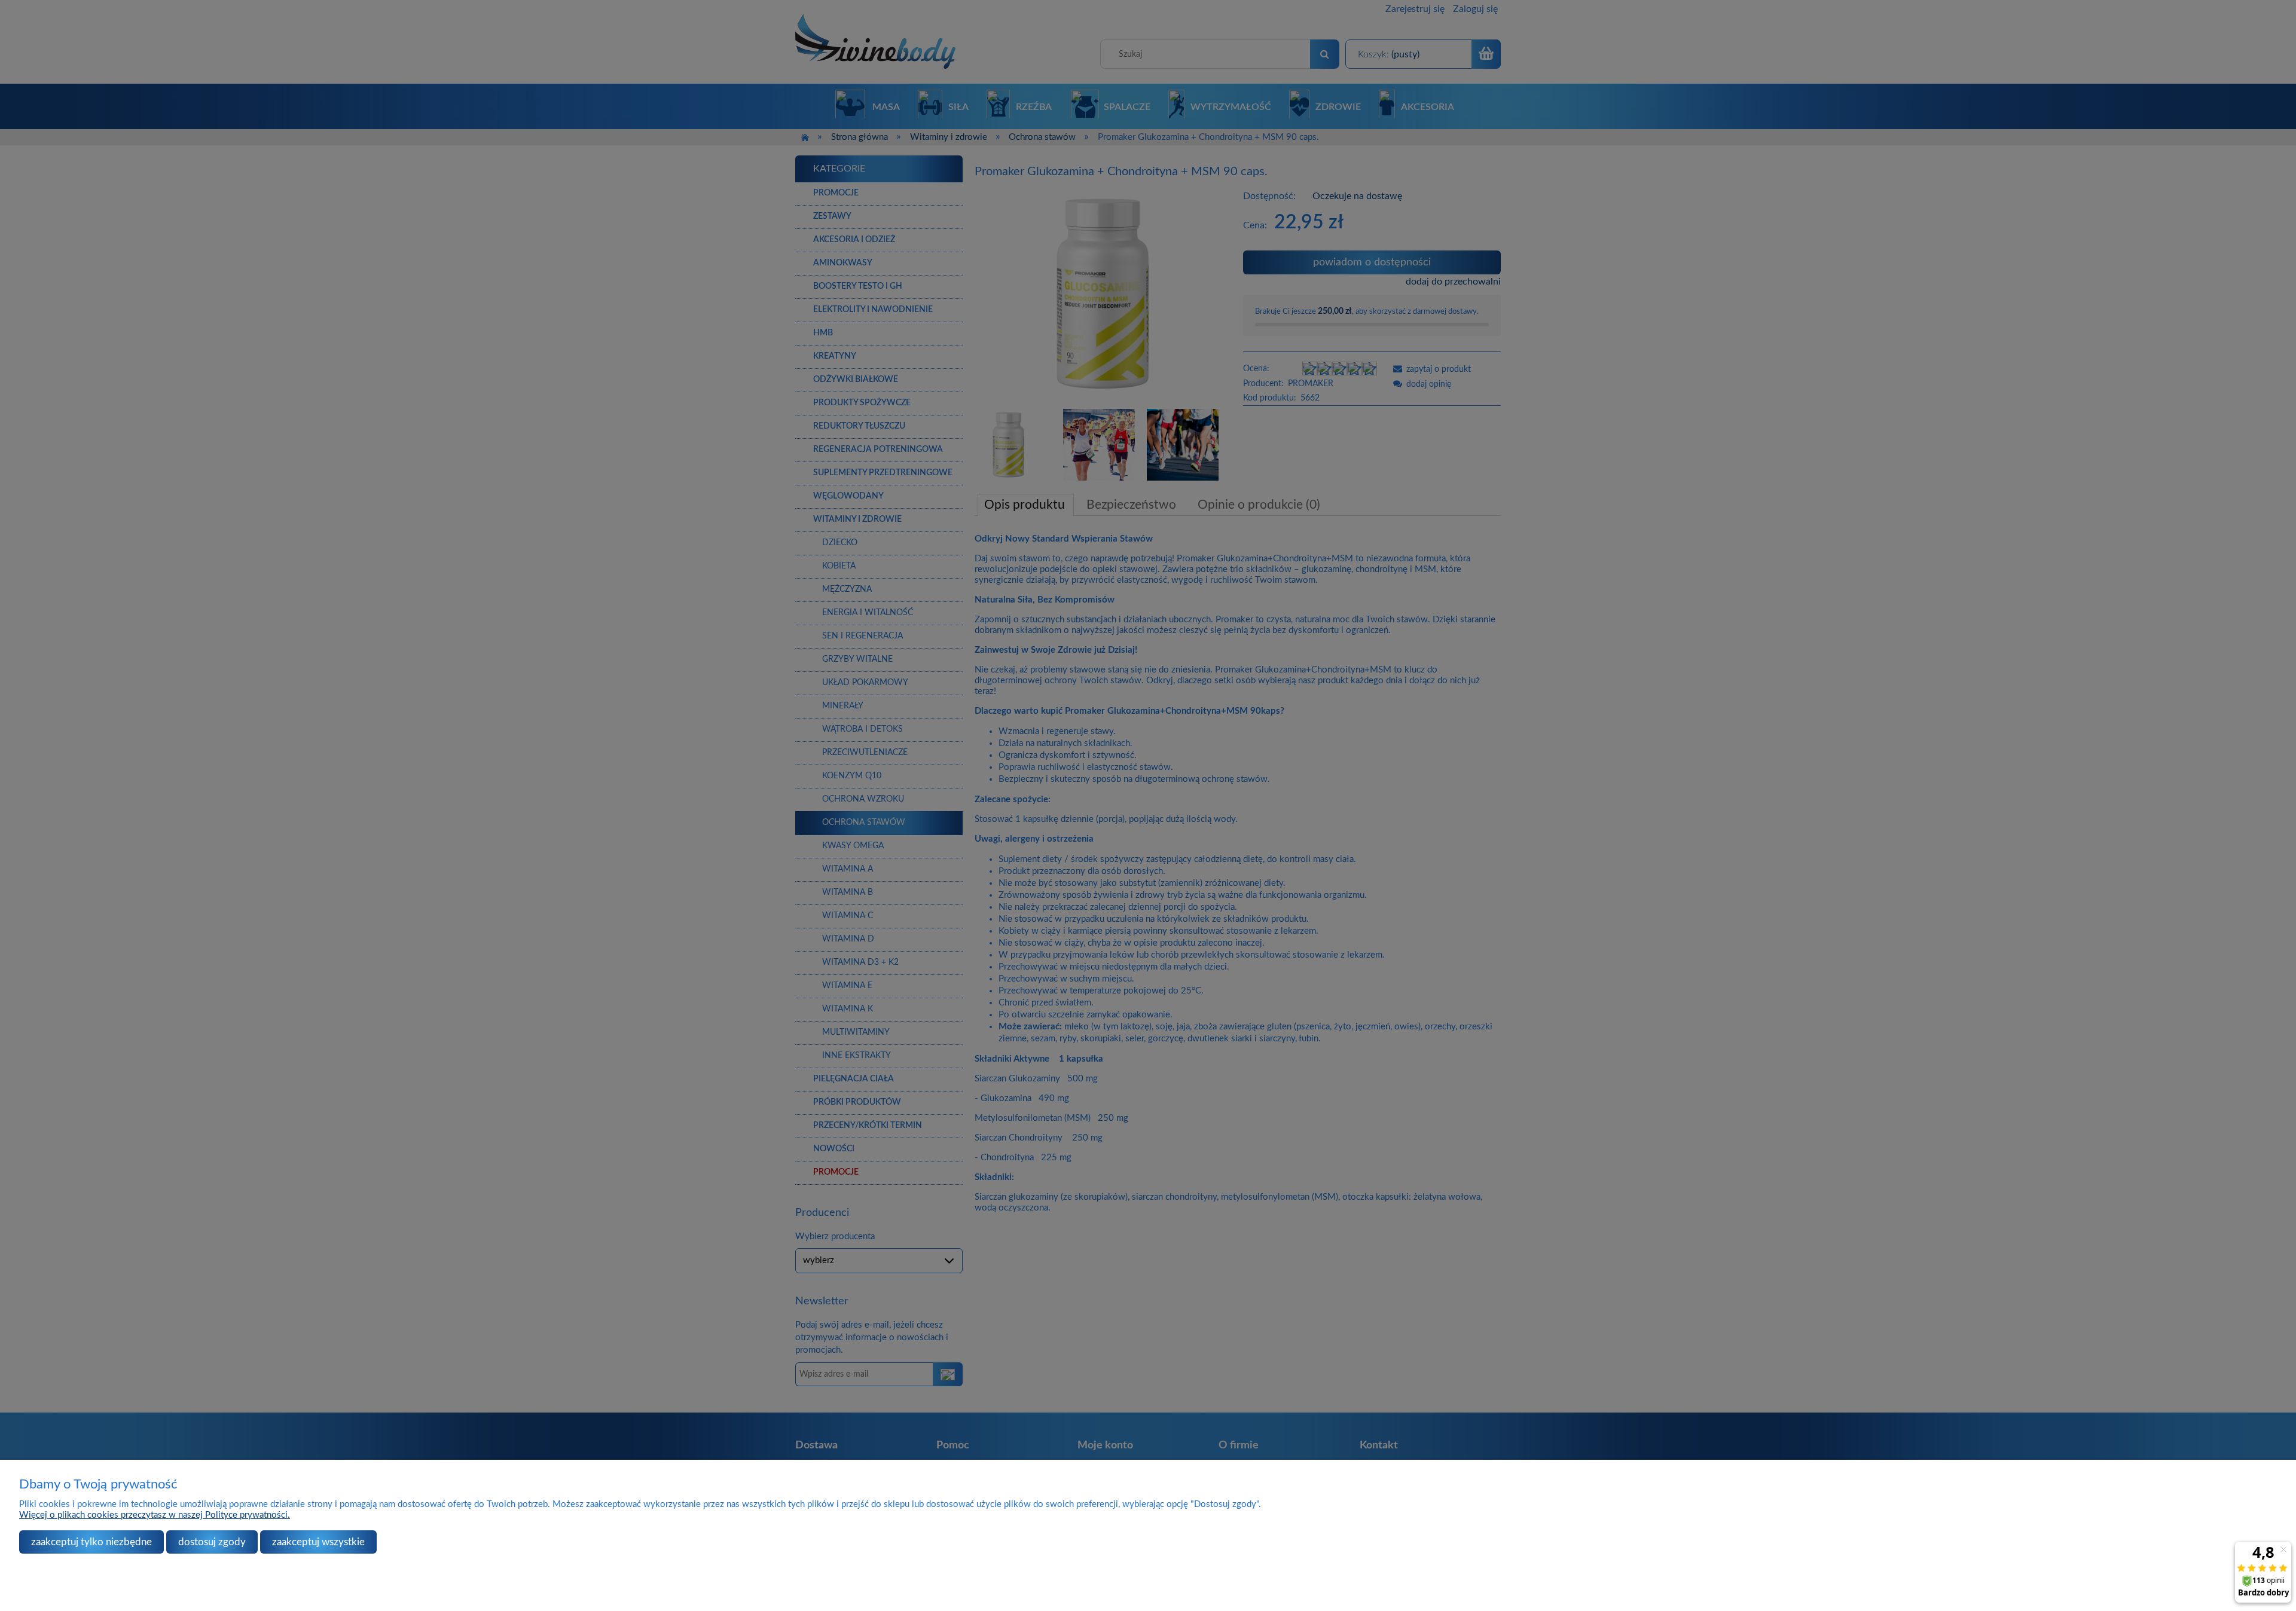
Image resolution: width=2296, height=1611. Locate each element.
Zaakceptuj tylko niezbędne (91, 1542)
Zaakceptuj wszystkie (318, 1542)
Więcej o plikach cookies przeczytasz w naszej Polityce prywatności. (155, 1515)
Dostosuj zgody (212, 1542)
